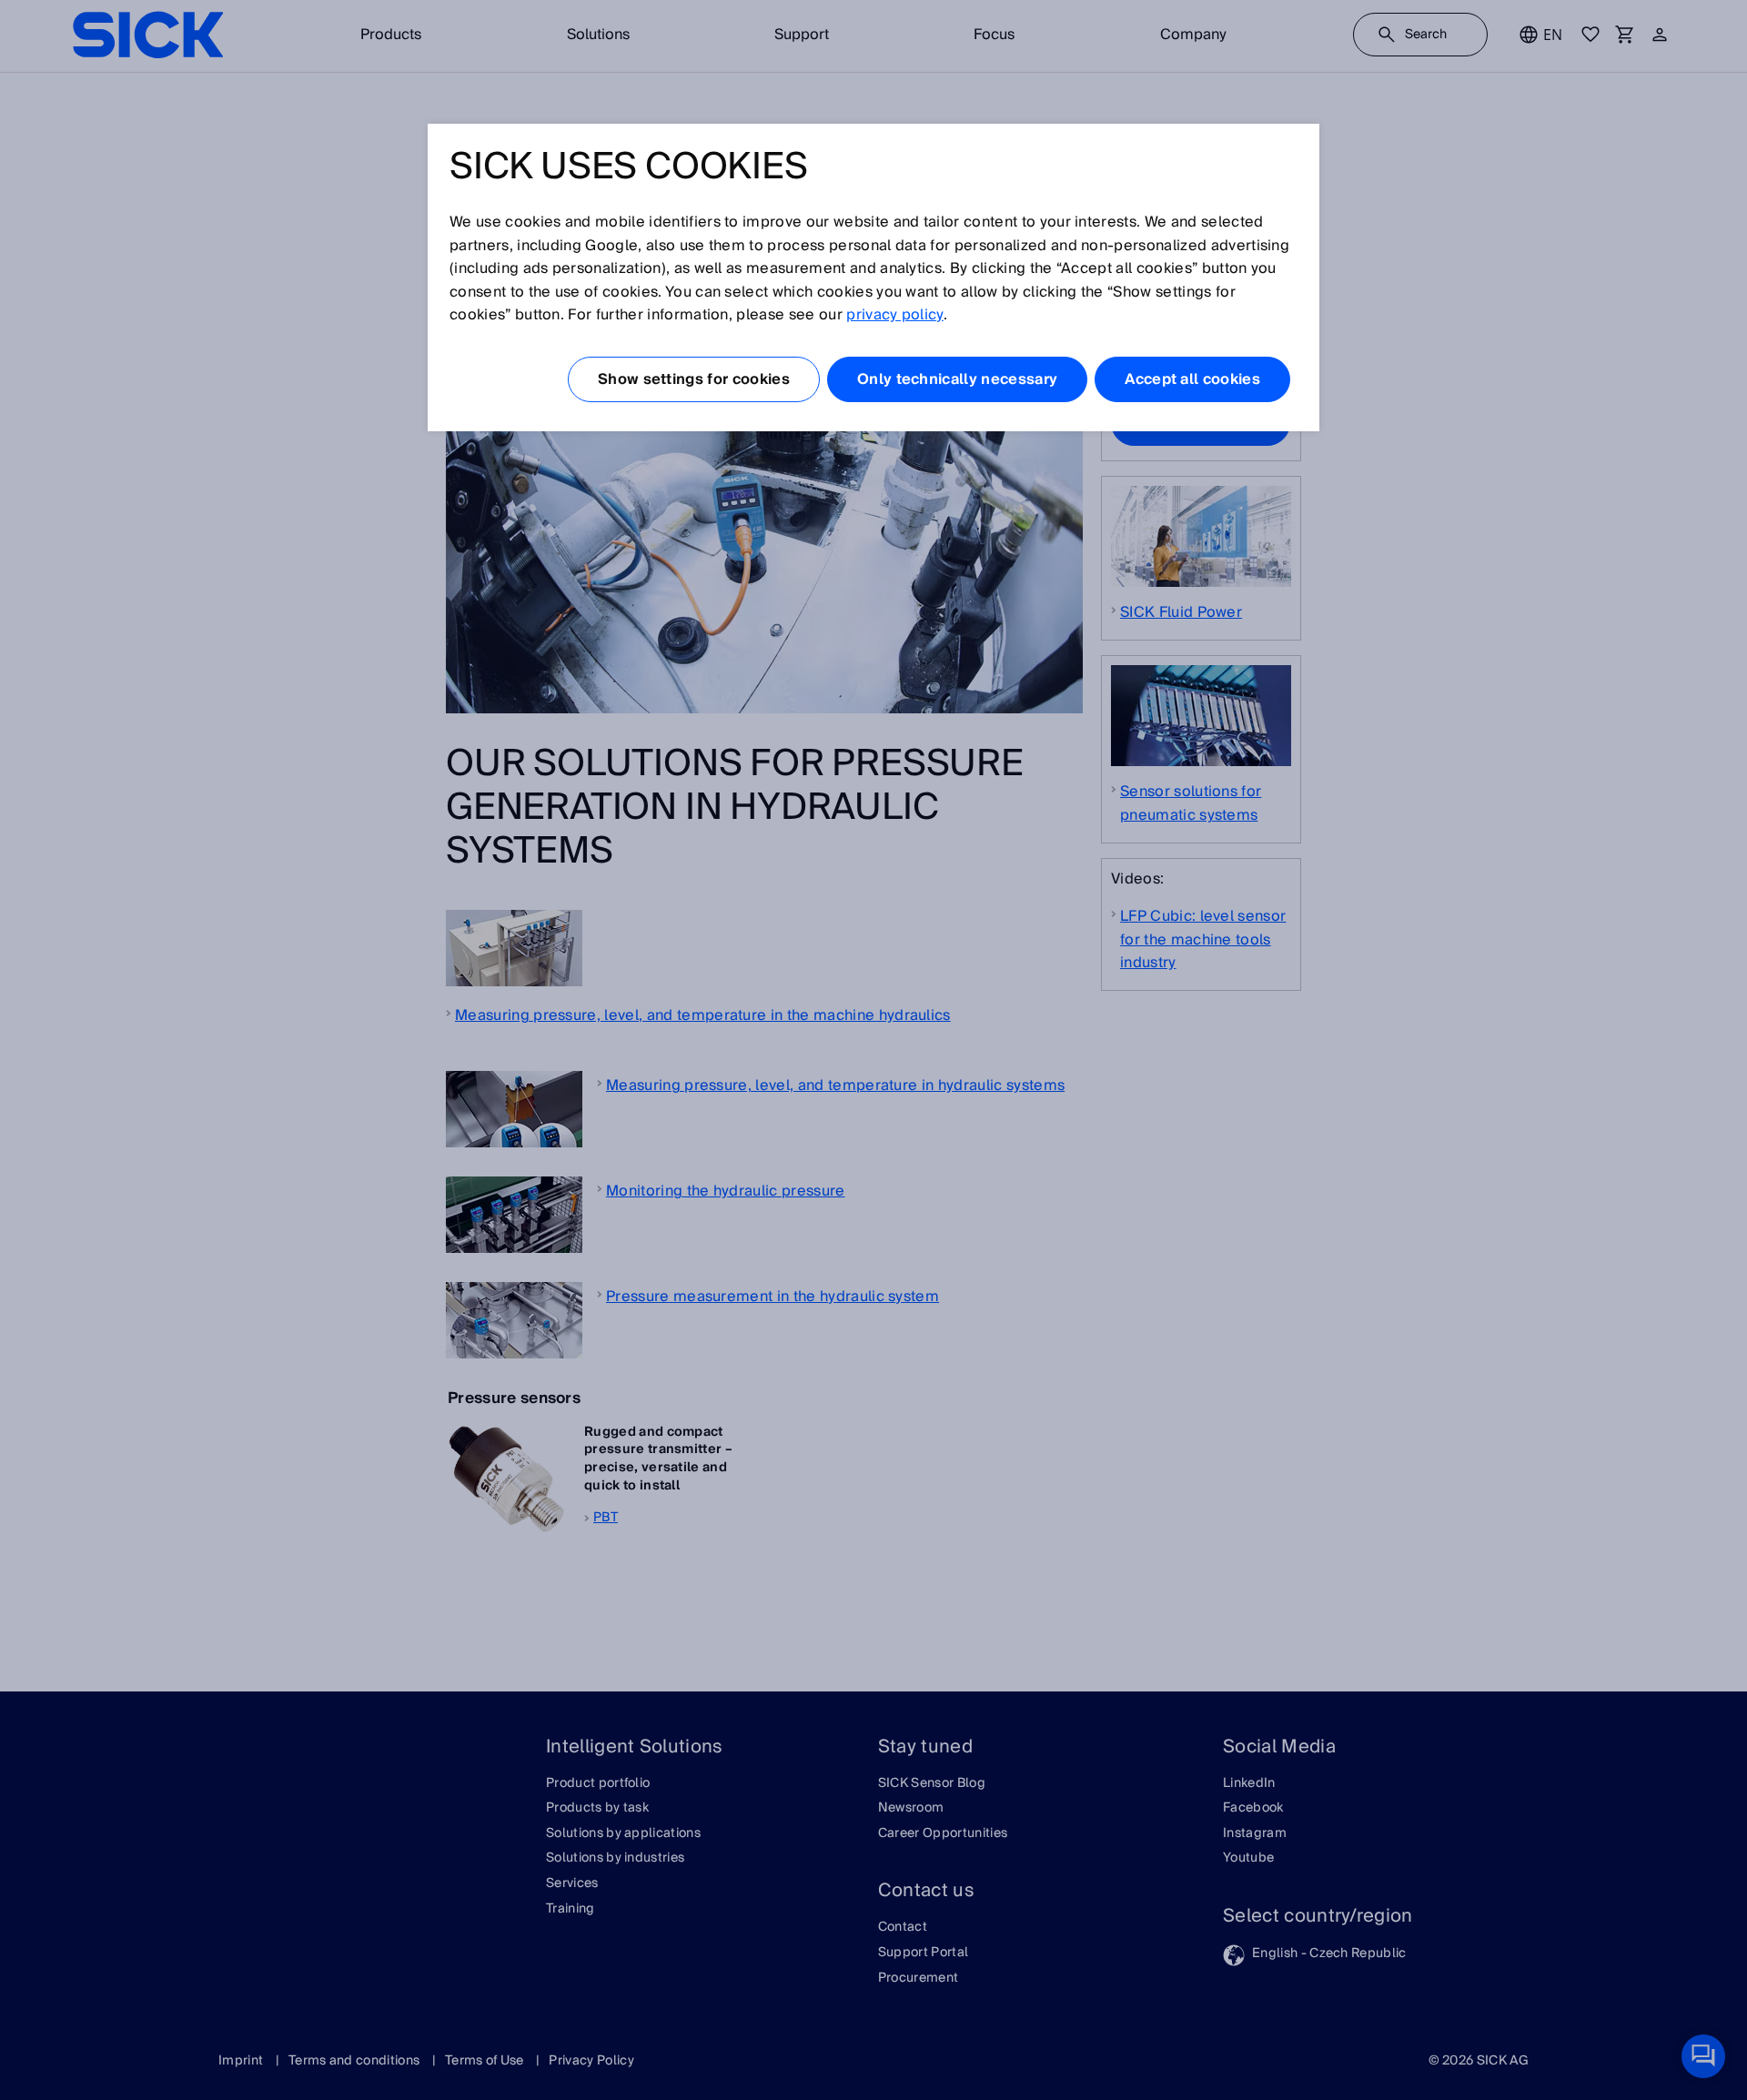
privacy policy (894, 315)
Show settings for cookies (694, 379)
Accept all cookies (1192, 379)
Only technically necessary (957, 379)
